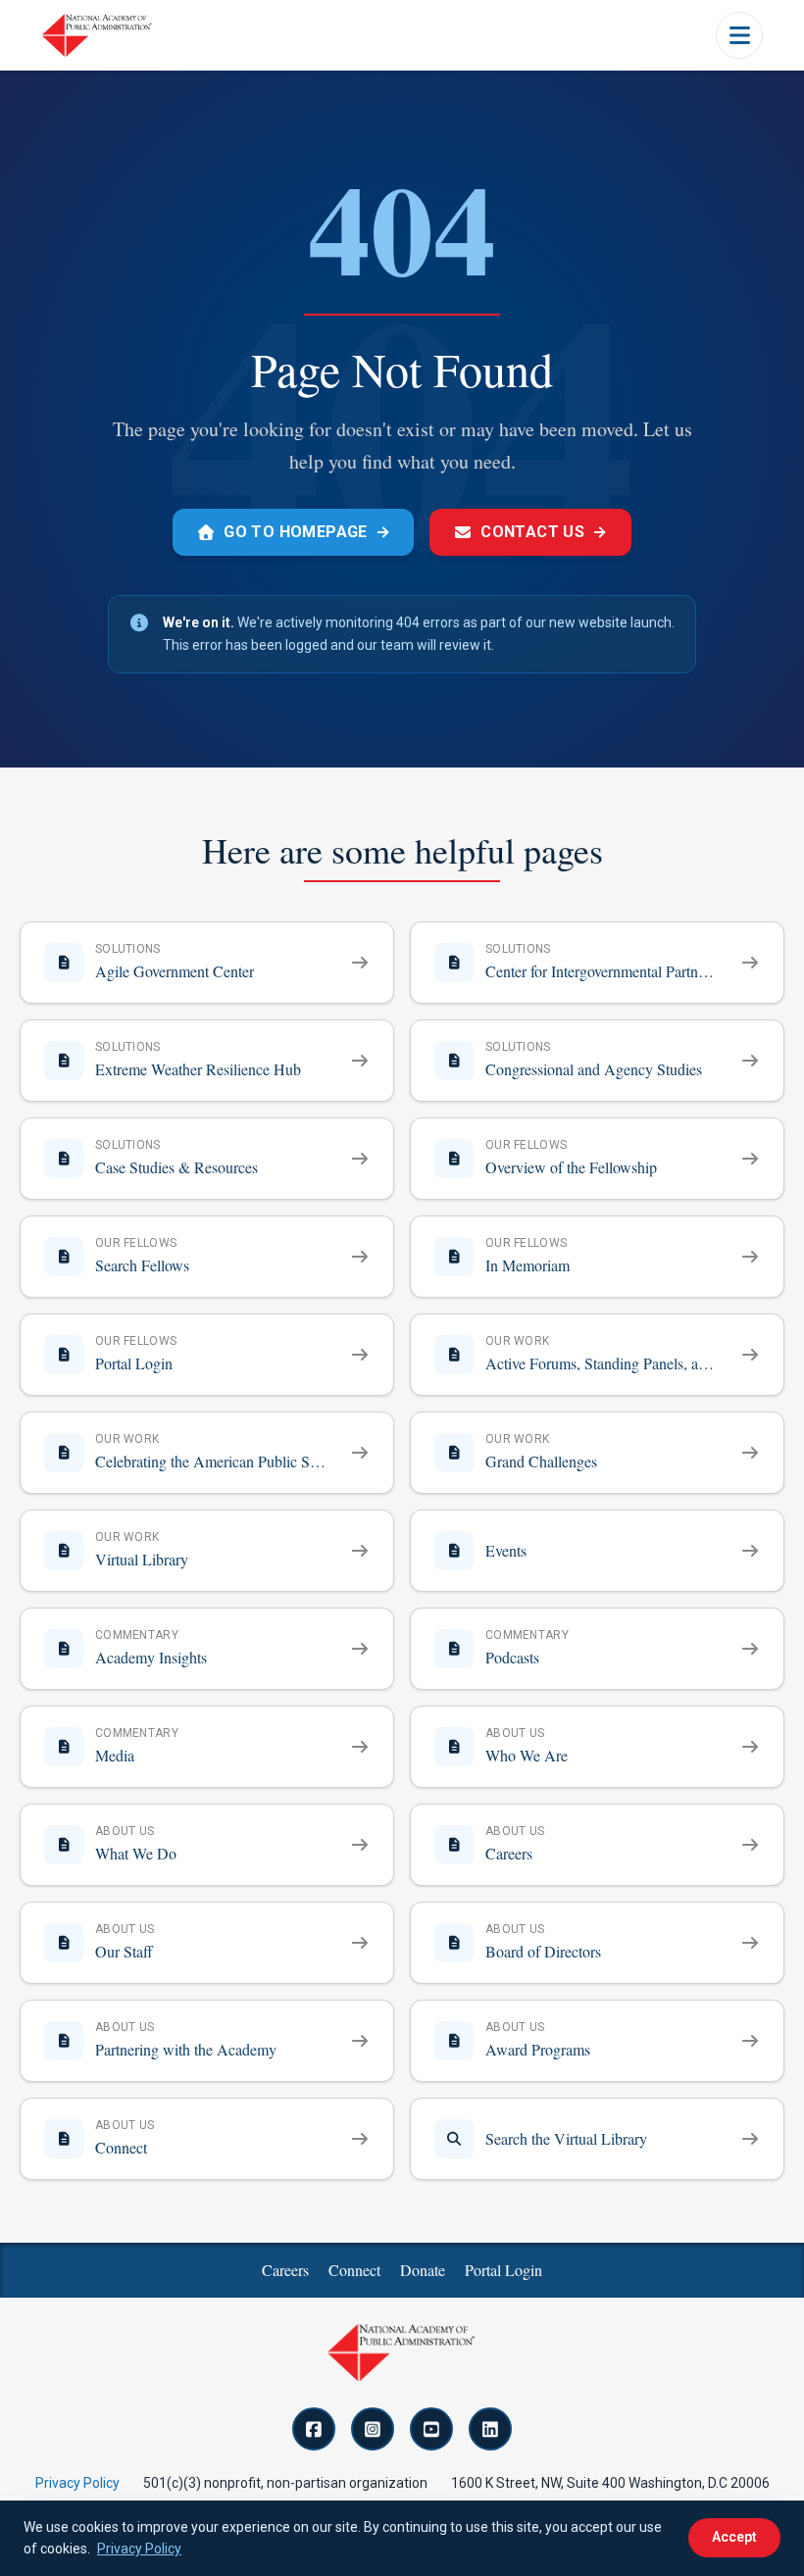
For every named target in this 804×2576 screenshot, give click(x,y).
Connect (354, 2270)
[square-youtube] (431, 2429)
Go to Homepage (307, 532)
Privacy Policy (77, 2483)
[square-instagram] (373, 2429)
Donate (423, 2270)
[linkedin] (490, 2429)
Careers (285, 2270)
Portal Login (503, 2270)
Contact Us (544, 532)
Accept (734, 2537)
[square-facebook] (314, 2429)
